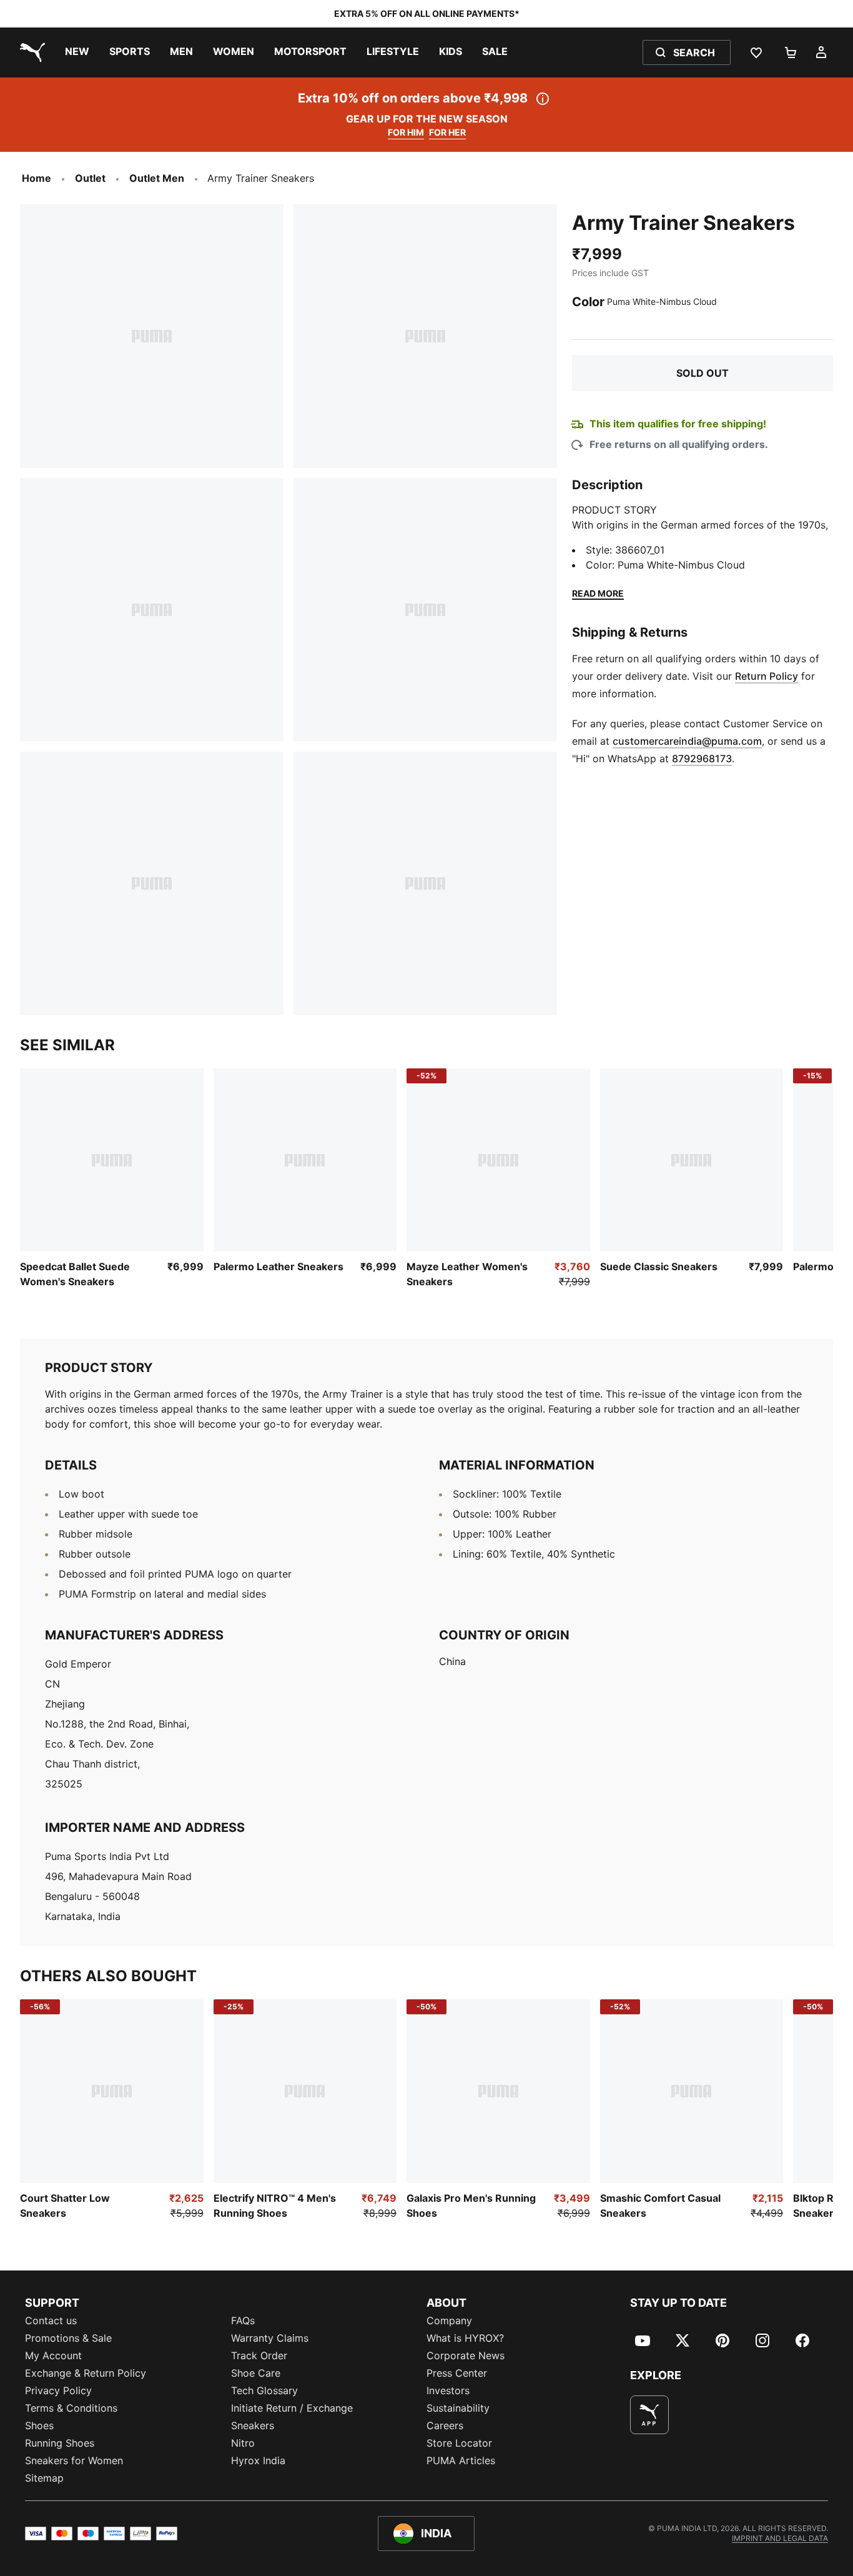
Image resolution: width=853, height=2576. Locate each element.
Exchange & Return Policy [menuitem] (86, 2373)
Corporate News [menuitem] (466, 2355)
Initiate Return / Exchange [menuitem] (292, 2408)
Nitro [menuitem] (243, 2443)
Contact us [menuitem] (51, 2320)
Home (37, 178)
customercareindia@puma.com (687, 741)
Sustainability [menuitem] (458, 2408)
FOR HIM (406, 132)
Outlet (90, 178)
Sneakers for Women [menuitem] (74, 2460)
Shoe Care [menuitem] (256, 2373)
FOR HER (447, 132)
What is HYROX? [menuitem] (465, 2338)
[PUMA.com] (30, 52)
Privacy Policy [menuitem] (58, 2390)
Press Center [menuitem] (457, 2373)
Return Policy (767, 676)
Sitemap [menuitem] (44, 2478)
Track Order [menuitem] (259, 2355)
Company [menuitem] (449, 2320)
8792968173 (702, 758)
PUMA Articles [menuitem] (461, 2460)
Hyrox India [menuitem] (258, 2460)
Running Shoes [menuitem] (60, 2443)
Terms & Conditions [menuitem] (71, 2408)
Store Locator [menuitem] (459, 2443)
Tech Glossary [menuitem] (264, 2390)
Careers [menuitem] (445, 2425)
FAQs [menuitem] (243, 2320)
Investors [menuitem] (448, 2390)
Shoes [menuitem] (39, 2425)
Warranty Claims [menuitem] (270, 2338)
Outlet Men (157, 178)
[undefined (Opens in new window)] (649, 2415)
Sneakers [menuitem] (253, 2425)
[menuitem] (77, 52)
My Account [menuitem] (53, 2355)
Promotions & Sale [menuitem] (68, 2338)
